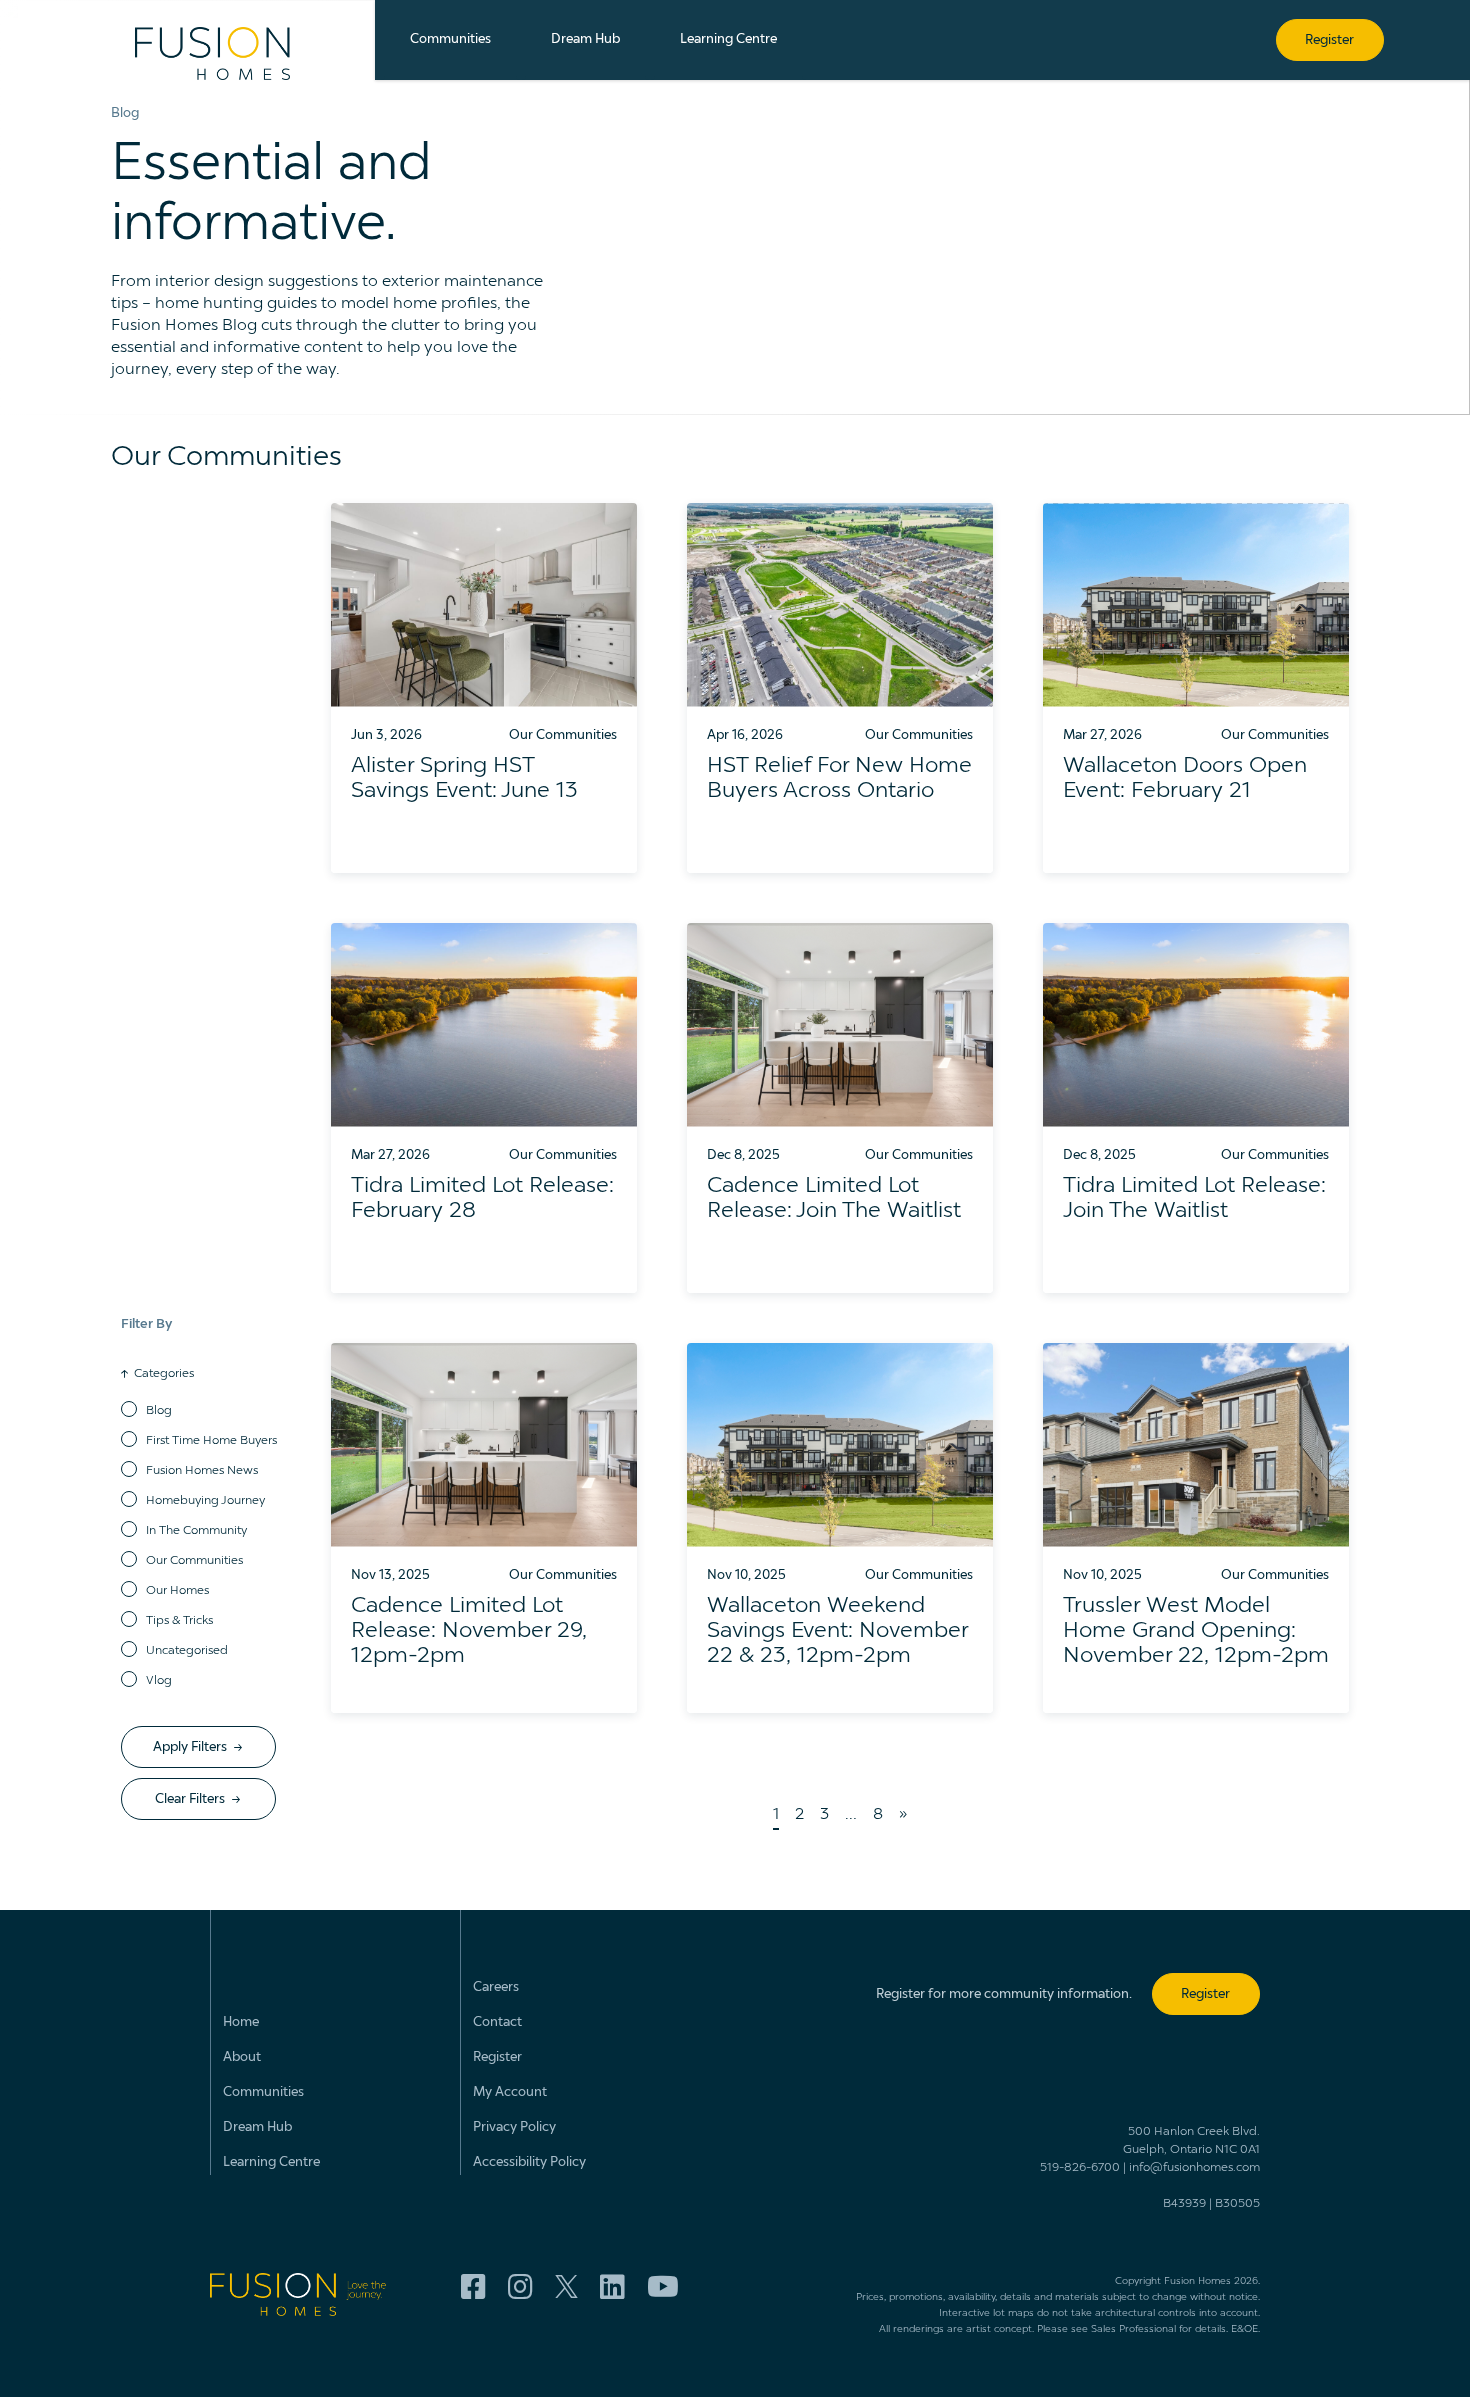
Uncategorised (187, 1651)
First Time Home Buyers (211, 1441)
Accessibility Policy (529, 2162)
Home (241, 2022)
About (242, 2057)
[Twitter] (566, 2288)
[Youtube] (663, 2288)
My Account (510, 2092)
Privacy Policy (514, 2127)
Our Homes (177, 1591)
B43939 (1184, 2204)
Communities (263, 2092)
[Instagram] (520, 2288)
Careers (496, 1987)
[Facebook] (473, 2288)
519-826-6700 (1080, 2168)
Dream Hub (257, 2127)
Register (497, 2057)
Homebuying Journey (205, 1501)
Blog (159, 1411)
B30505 (1237, 2204)
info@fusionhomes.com (1194, 2168)
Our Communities (194, 1561)
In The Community (196, 1531)
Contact (497, 2022)
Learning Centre (271, 2162)
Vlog (159, 1681)
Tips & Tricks (179, 1621)
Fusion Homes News (202, 1471)
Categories (164, 1374)
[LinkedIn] (612, 2288)
